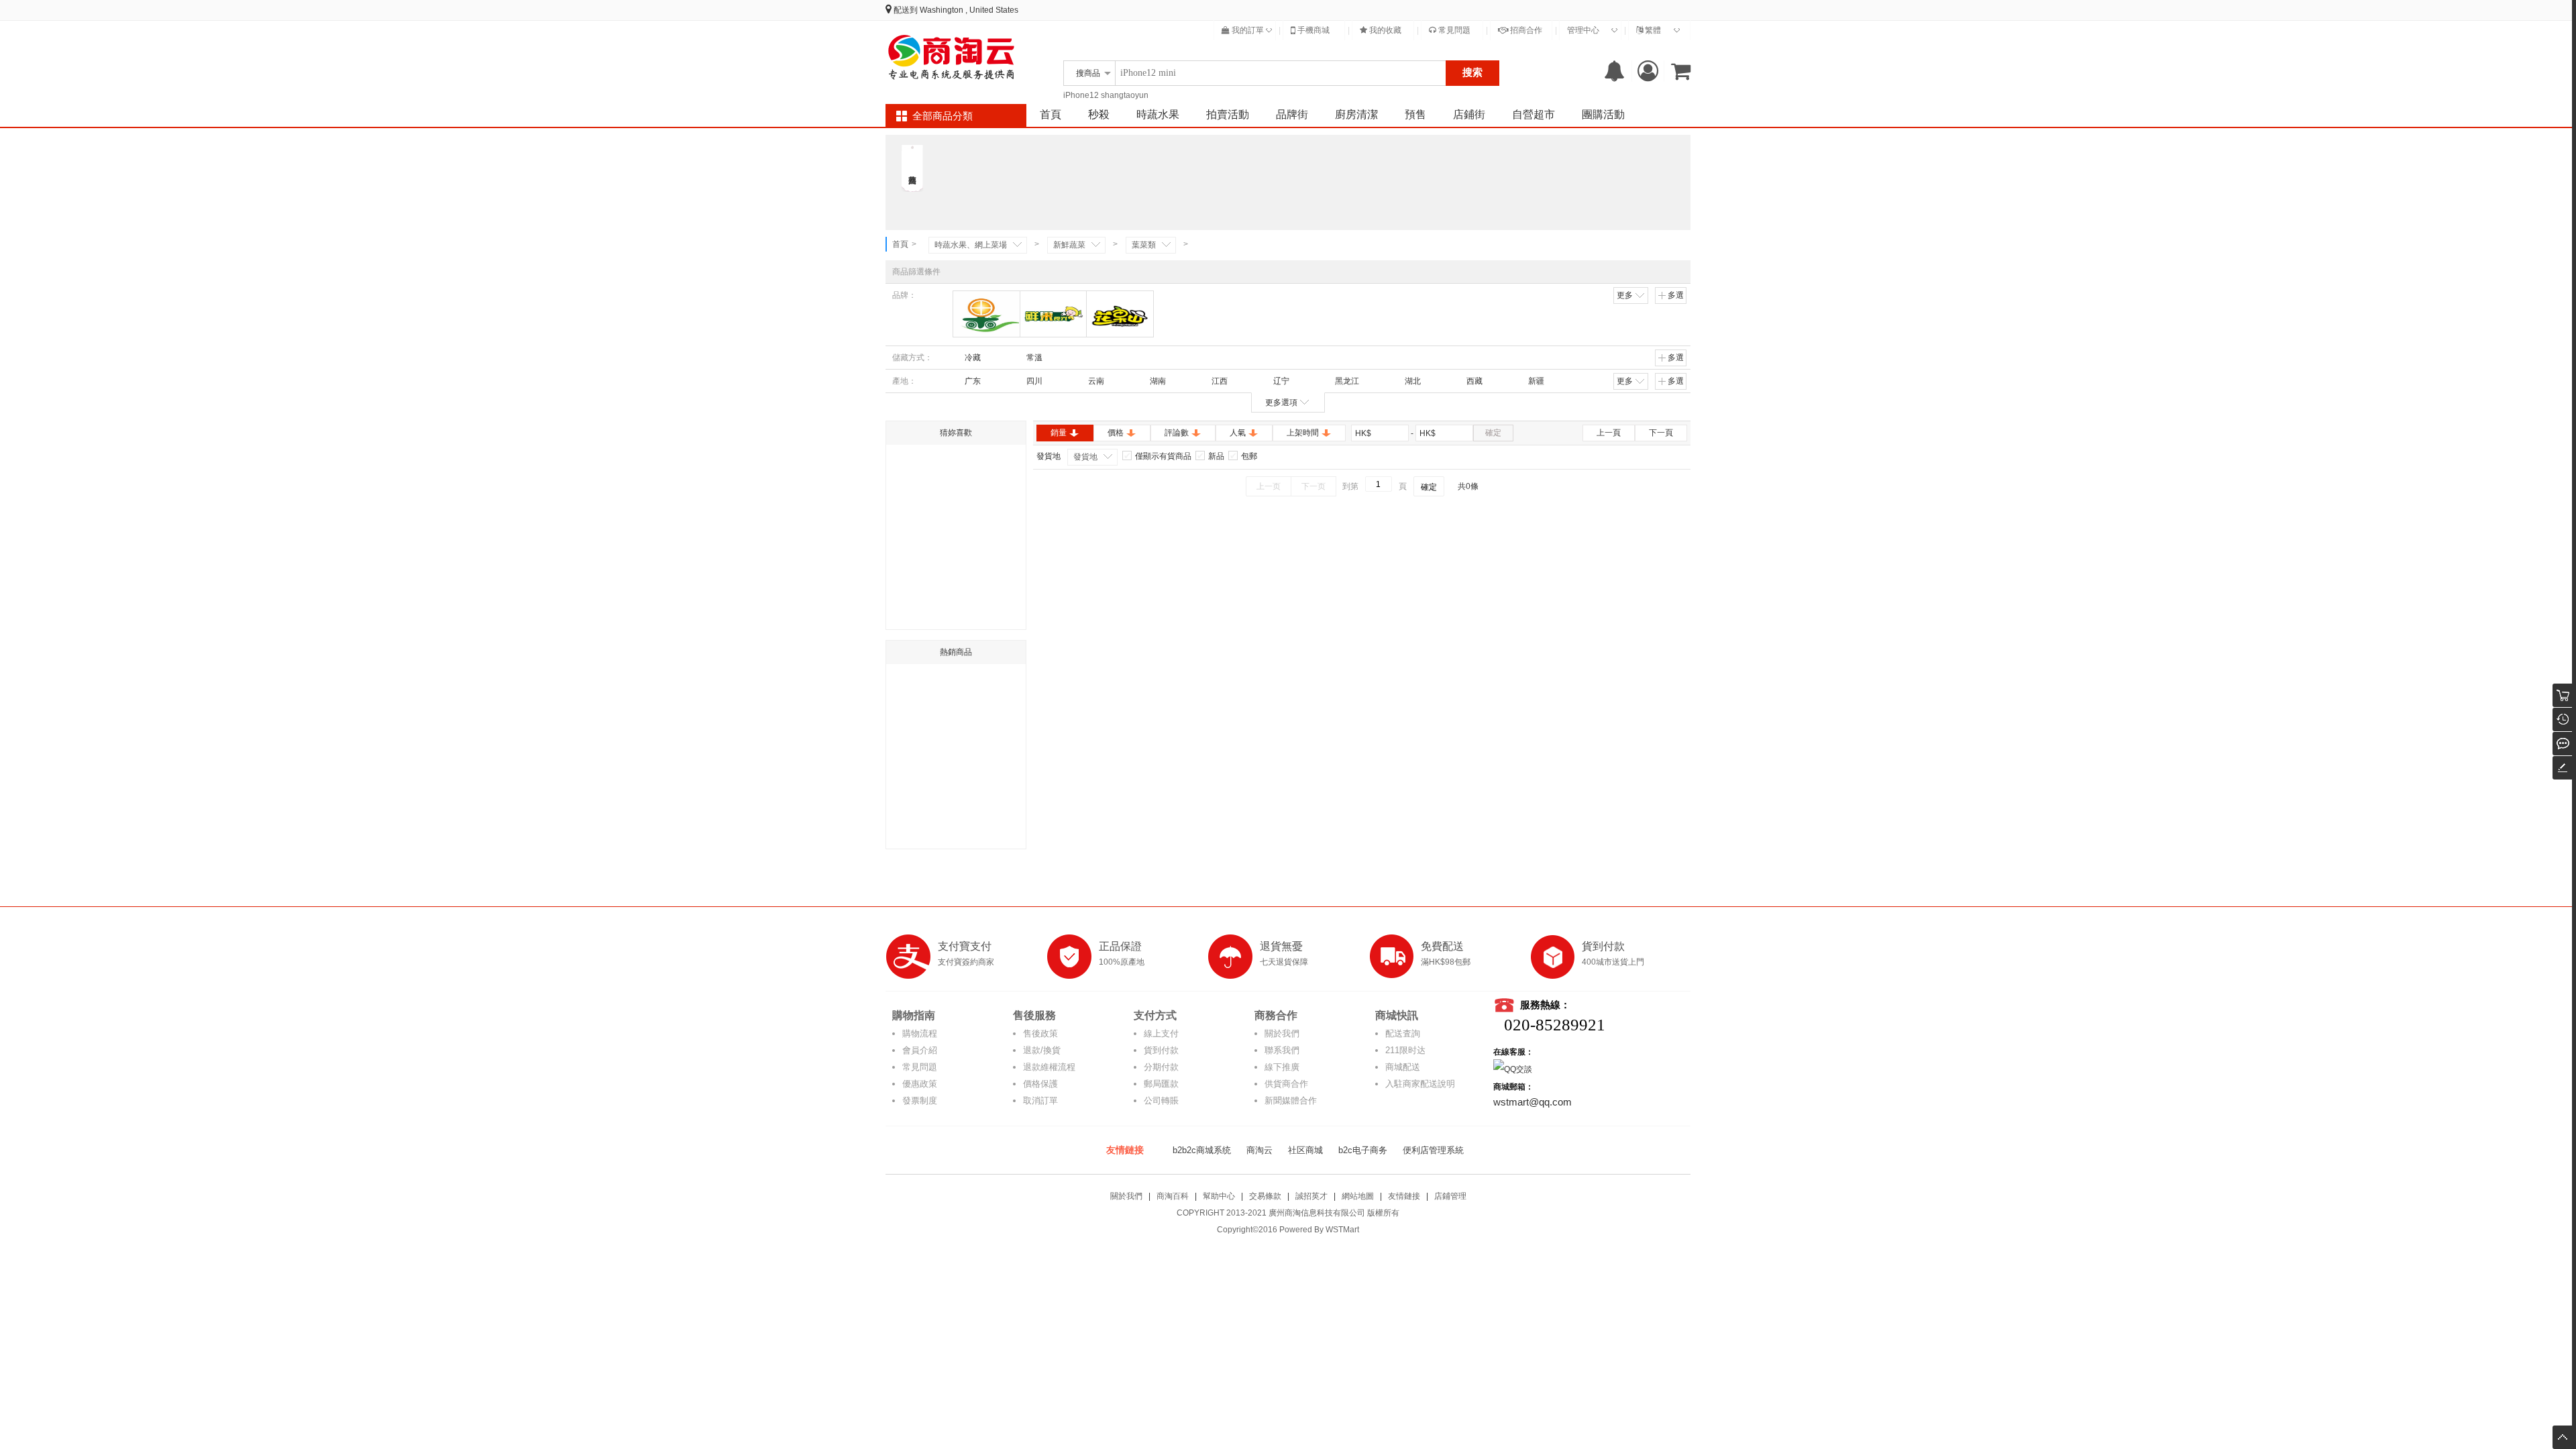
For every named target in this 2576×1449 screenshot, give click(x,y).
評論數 (1177, 433)
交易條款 (1265, 1196)
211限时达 (1405, 1050)
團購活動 (1603, 114)
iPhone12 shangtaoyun (1106, 95)
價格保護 (1040, 1084)
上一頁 (1609, 433)
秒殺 (1099, 114)
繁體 (1652, 30)
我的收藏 (1384, 30)
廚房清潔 (1356, 114)
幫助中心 (1219, 1196)
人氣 (1238, 433)
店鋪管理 (1450, 1196)
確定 (1493, 433)
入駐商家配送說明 (1420, 1084)
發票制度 (920, 1101)
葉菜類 (1144, 245)
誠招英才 (1311, 1196)
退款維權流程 (1049, 1067)
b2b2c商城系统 (1202, 1150)
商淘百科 (1173, 1196)
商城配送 (1403, 1067)
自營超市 (1534, 114)
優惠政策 (920, 1084)
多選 (1676, 295)
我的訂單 (1247, 30)
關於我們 (1282, 1033)
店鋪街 (1469, 114)
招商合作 (1525, 30)
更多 (1625, 295)
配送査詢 (1403, 1033)
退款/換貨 (1042, 1050)
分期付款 (1161, 1067)
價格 (1116, 433)
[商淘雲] (953, 57)
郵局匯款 (1161, 1084)
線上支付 (1161, 1033)
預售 (1415, 114)
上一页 (1269, 486)
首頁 (1051, 114)
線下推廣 (1282, 1067)
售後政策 (1040, 1033)
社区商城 (1305, 1150)
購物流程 (920, 1033)
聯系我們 (1282, 1050)
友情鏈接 (1404, 1196)
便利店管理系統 (1433, 1150)
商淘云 (1259, 1150)
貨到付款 (1161, 1050)
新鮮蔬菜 (1069, 245)
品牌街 (1292, 114)
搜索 (1472, 72)
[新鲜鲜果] (986, 314)
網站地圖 (1358, 1196)
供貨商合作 (1286, 1084)
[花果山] (1120, 314)
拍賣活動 (1228, 114)
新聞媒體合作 (1291, 1101)
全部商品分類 (943, 116)
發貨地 (1085, 457)
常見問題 (1453, 30)
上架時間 (1303, 433)
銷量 (1059, 433)
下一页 (1313, 486)
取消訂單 (1040, 1101)
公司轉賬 (1161, 1101)
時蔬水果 (1158, 114)
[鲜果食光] (1054, 314)
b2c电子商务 (1363, 1150)
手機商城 (1312, 30)
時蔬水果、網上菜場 (971, 245)
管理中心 (1583, 30)
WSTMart (1342, 1230)
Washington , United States (969, 10)
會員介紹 (920, 1050)
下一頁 (1661, 433)
